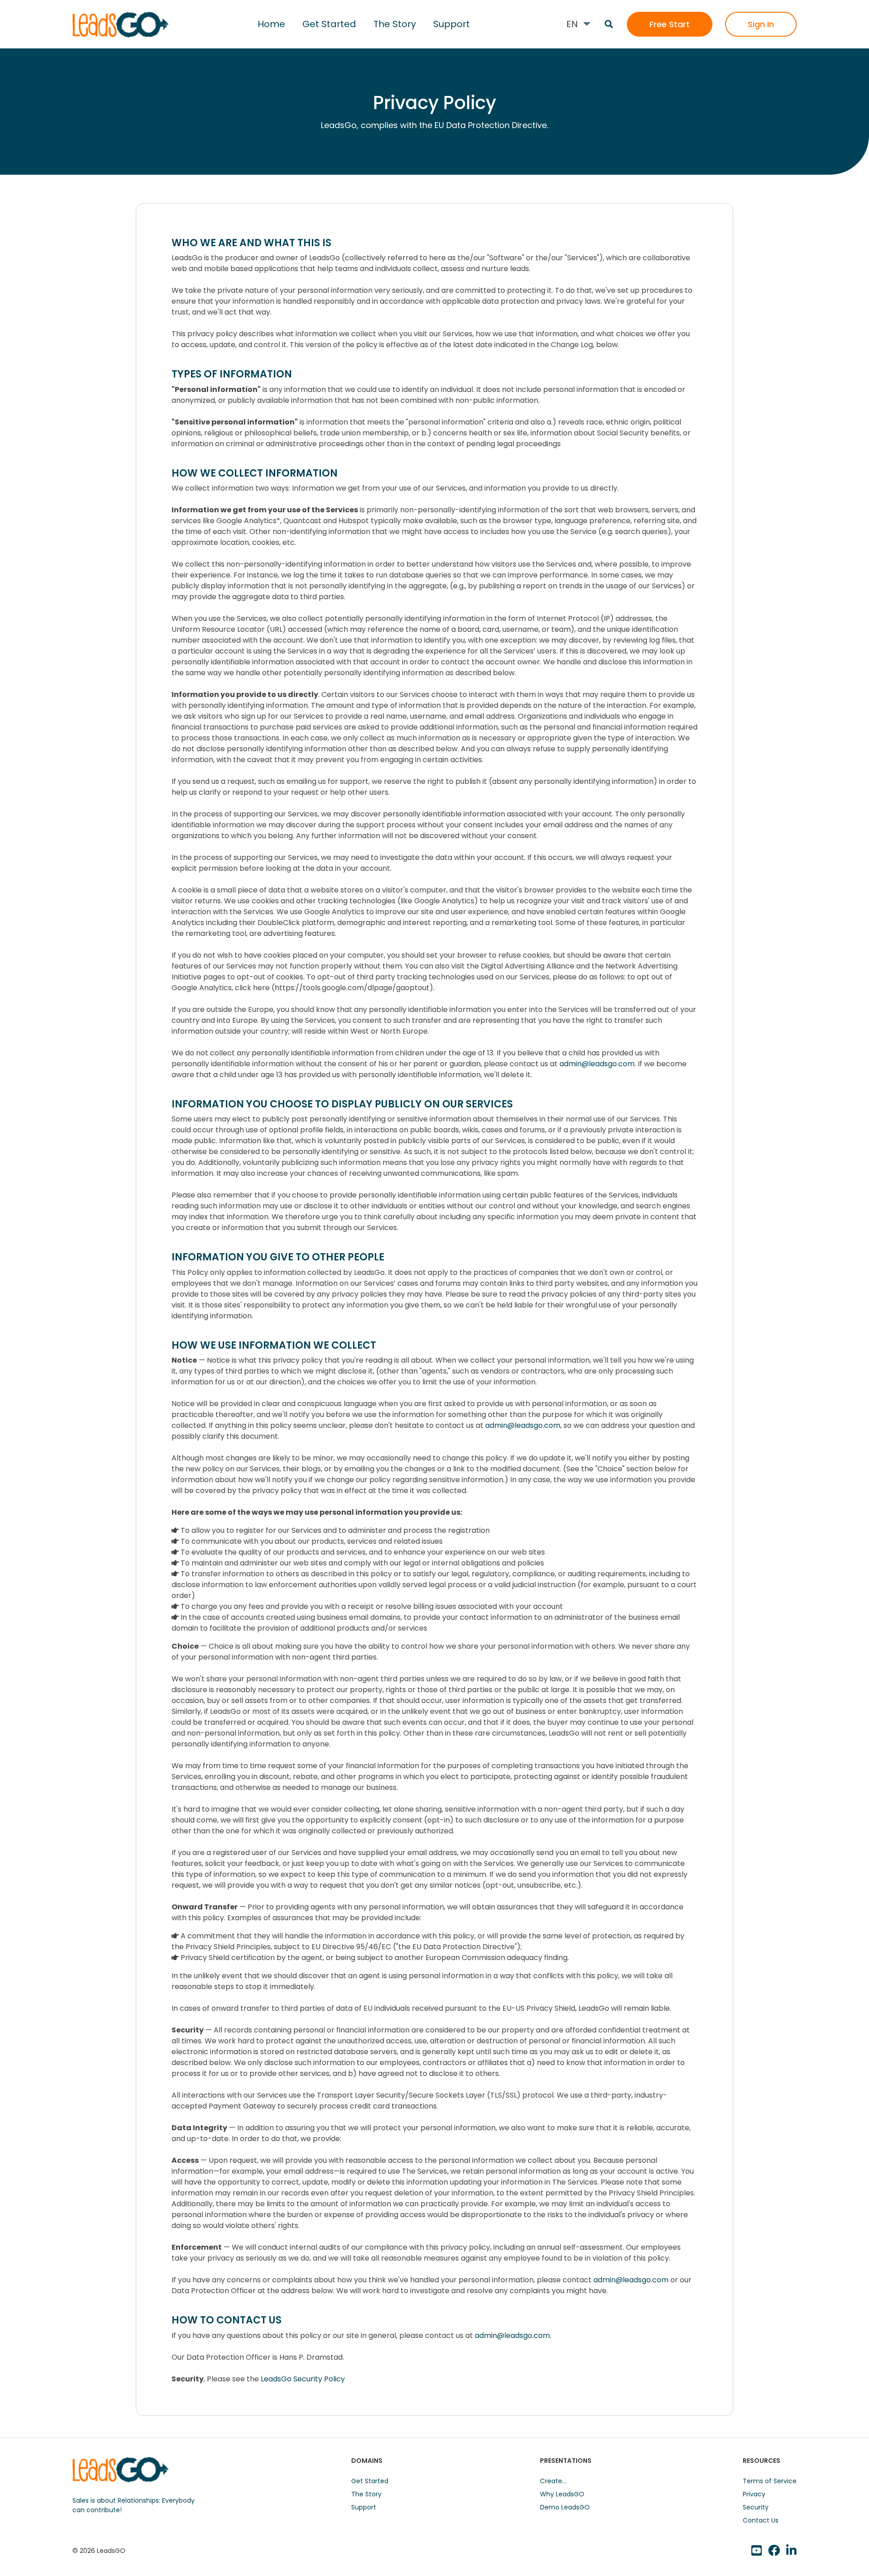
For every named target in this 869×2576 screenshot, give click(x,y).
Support (451, 24)
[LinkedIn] (774, 2551)
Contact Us (761, 2520)
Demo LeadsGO (565, 2507)
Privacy (754, 2494)
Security (756, 2507)
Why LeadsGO (562, 2494)
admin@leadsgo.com (597, 1064)
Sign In (761, 24)
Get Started (329, 24)
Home (271, 24)
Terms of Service (770, 2481)
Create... (553, 2481)
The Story (395, 24)
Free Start (670, 24)
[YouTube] (757, 2551)
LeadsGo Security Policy (303, 2379)
